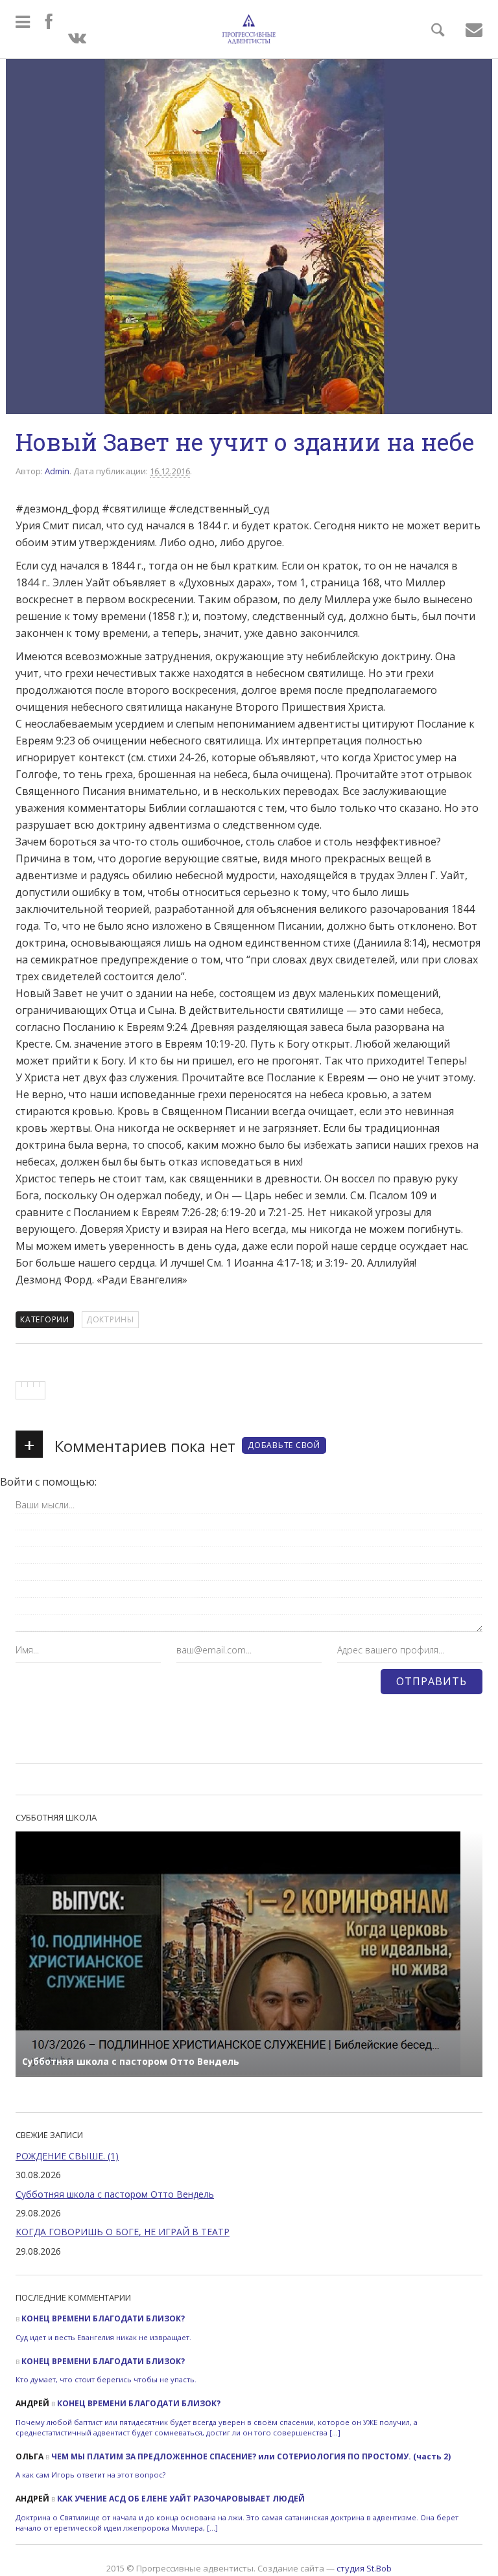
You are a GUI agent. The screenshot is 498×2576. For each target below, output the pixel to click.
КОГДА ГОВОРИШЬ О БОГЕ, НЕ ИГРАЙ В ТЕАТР (123, 2232)
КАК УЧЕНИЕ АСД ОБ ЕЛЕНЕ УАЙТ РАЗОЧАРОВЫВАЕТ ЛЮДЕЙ (181, 2499)
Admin (57, 471)
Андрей (32, 2403)
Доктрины (110, 1319)
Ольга (30, 2456)
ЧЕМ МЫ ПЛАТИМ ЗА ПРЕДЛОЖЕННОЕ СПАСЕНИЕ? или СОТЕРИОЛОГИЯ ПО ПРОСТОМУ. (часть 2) (251, 2456)
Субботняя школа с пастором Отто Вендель (115, 2194)
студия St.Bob (364, 2568)
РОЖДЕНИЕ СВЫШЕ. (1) (67, 2156)
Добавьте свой (284, 1445)
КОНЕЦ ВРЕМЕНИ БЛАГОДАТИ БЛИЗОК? (103, 2318)
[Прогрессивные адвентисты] (249, 29)
